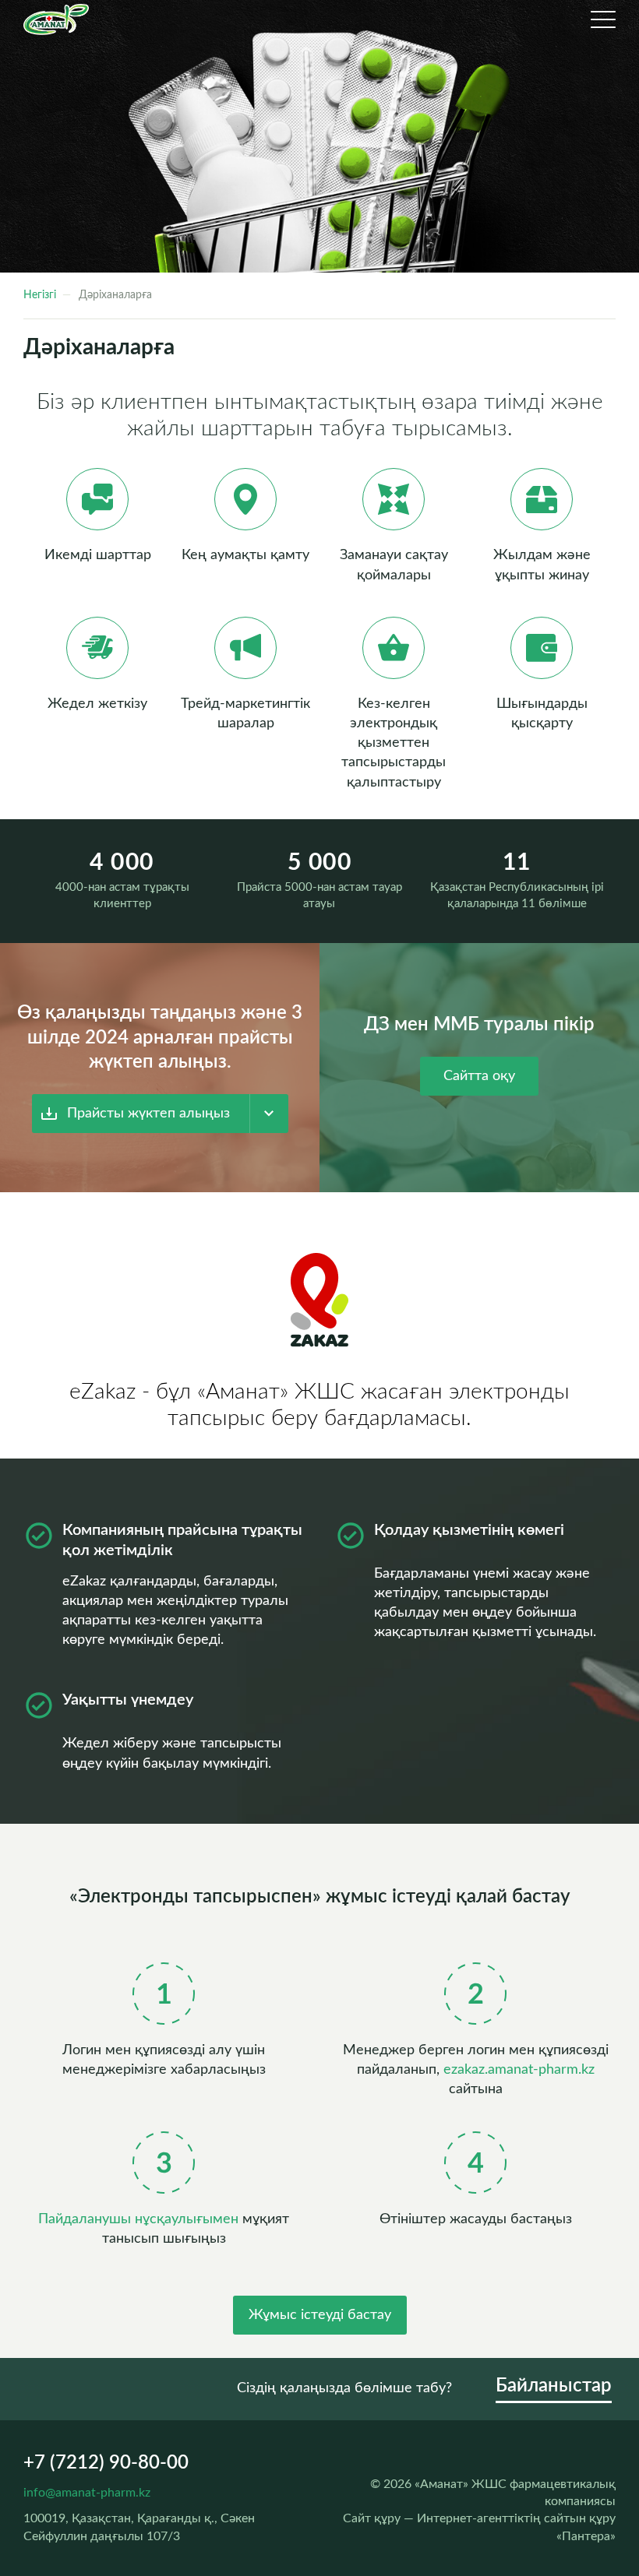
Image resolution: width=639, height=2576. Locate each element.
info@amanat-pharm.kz (87, 2493)
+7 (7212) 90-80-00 (106, 2463)
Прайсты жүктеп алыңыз (148, 1114)
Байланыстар (554, 2386)
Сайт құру (372, 2518)
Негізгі (40, 295)
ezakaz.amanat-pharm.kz (519, 2070)
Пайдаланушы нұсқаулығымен (138, 2219)
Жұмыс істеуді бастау (320, 2315)
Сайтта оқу (479, 1076)
